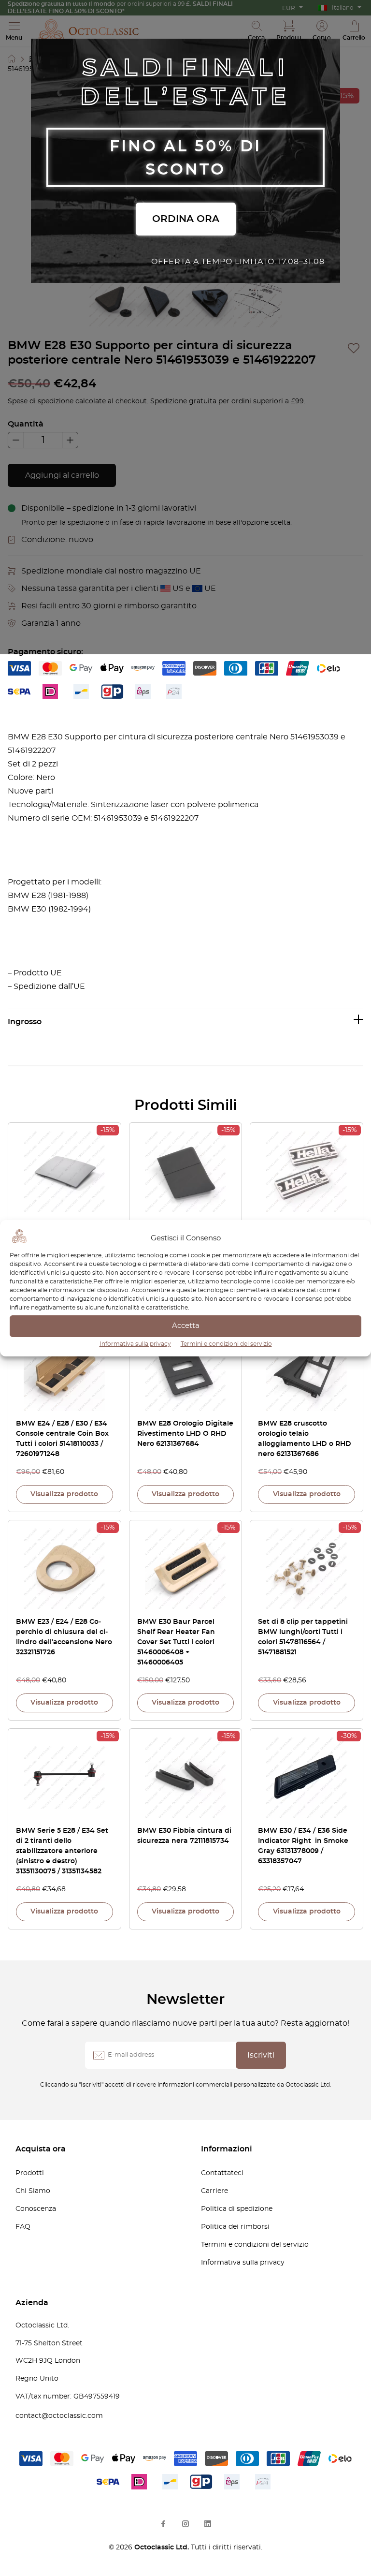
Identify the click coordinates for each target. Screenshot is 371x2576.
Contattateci (222, 2173)
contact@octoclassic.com (59, 2416)
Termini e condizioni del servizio (226, 1344)
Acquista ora (41, 2149)
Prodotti (30, 2173)
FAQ (23, 2227)
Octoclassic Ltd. (163, 2547)
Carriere (214, 2191)
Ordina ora (186, 219)
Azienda (32, 2303)
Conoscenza (36, 2209)
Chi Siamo (33, 2191)
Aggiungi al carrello (62, 475)
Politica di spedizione (237, 2209)
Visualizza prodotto (64, 1494)
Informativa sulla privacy (135, 1344)
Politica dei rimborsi (235, 2227)
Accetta (186, 1326)
